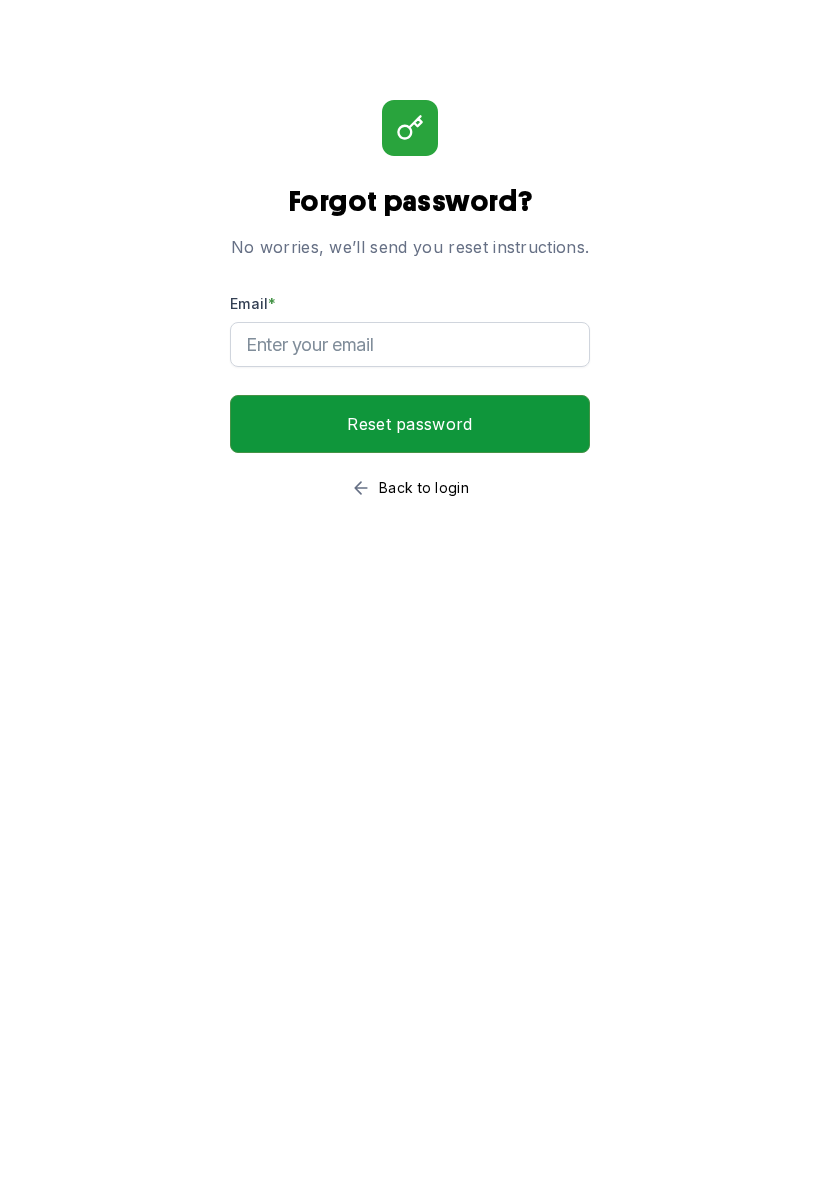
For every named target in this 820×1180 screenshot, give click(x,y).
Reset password (409, 424)
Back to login (424, 487)
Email (253, 303)
